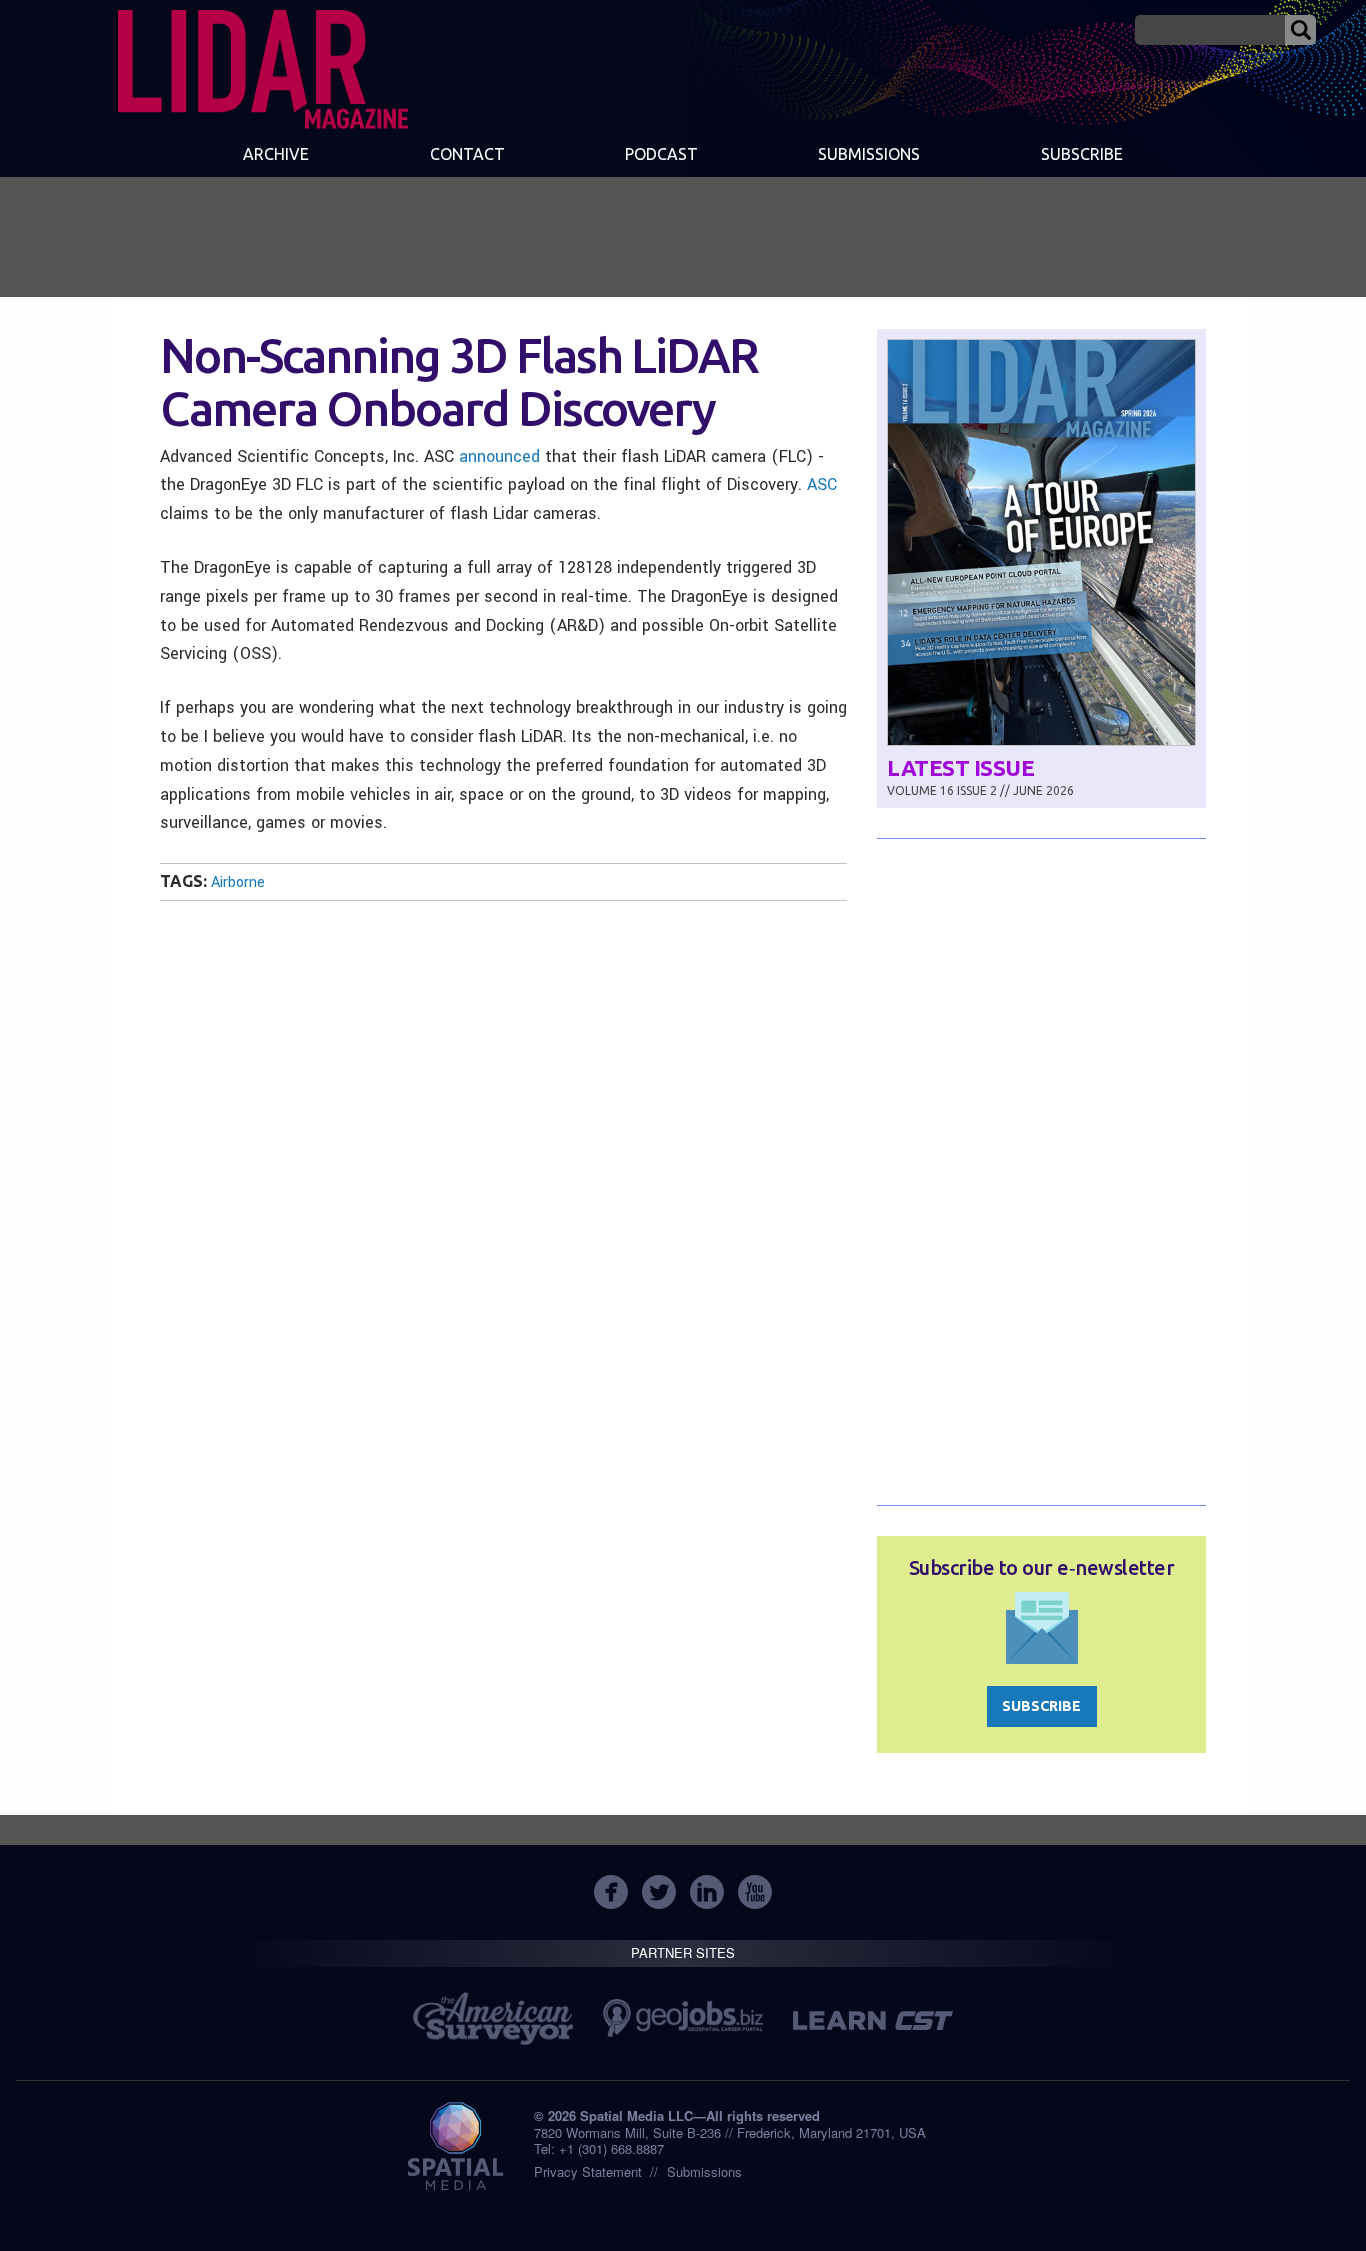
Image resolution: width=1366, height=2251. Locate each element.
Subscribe (1082, 154)
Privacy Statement (588, 2171)
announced (499, 456)
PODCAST (661, 154)
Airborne (238, 882)
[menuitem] (276, 156)
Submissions (704, 2171)
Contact (467, 154)
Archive (276, 154)
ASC (822, 484)
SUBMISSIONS (869, 154)
